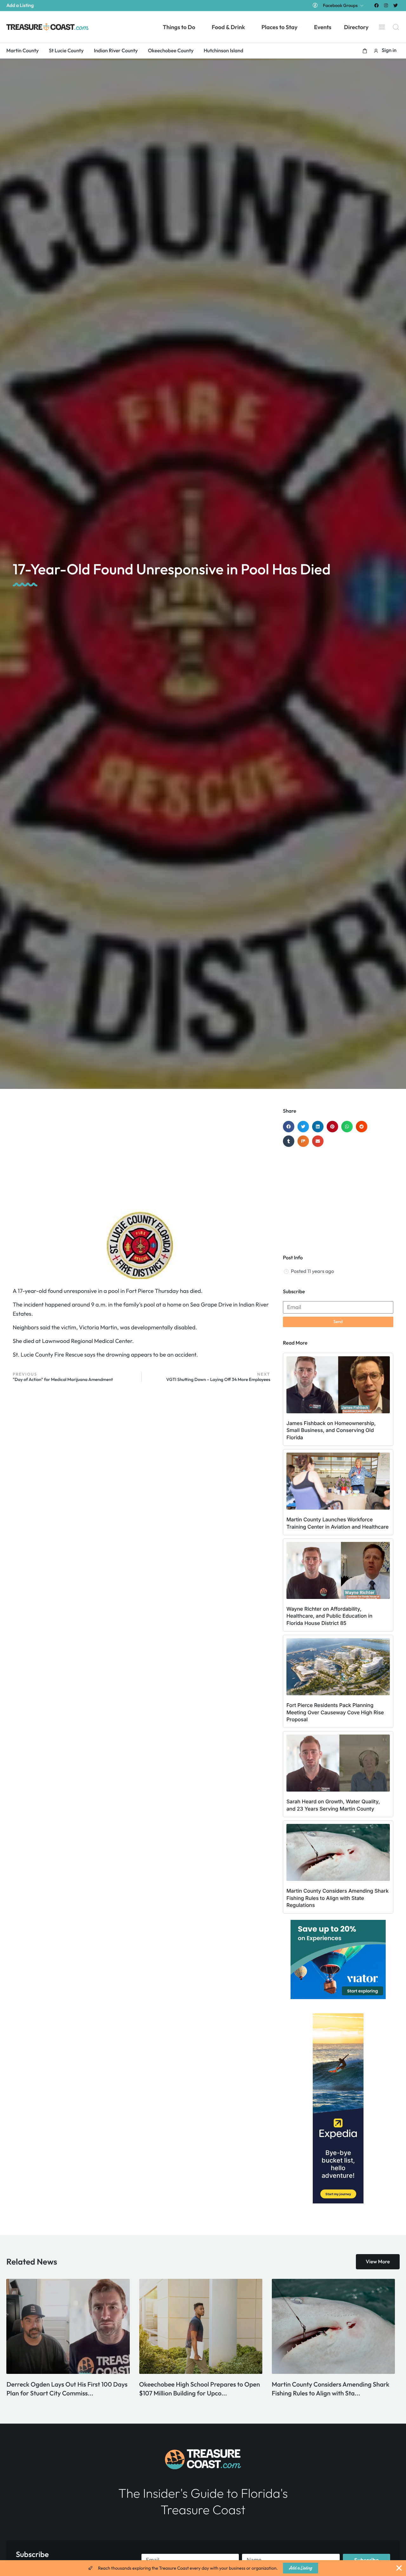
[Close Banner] (399, 2568)
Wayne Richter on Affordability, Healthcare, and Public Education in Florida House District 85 (329, 1616)
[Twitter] (396, 5)
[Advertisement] (141, 1159)
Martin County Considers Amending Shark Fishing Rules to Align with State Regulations (337, 1898)
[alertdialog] (203, 2568)
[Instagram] (386, 5)
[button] (365, 51)
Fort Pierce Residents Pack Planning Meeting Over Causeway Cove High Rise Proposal (335, 1712)
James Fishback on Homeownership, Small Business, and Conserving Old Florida (331, 1430)
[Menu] (382, 27)
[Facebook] (376, 5)
